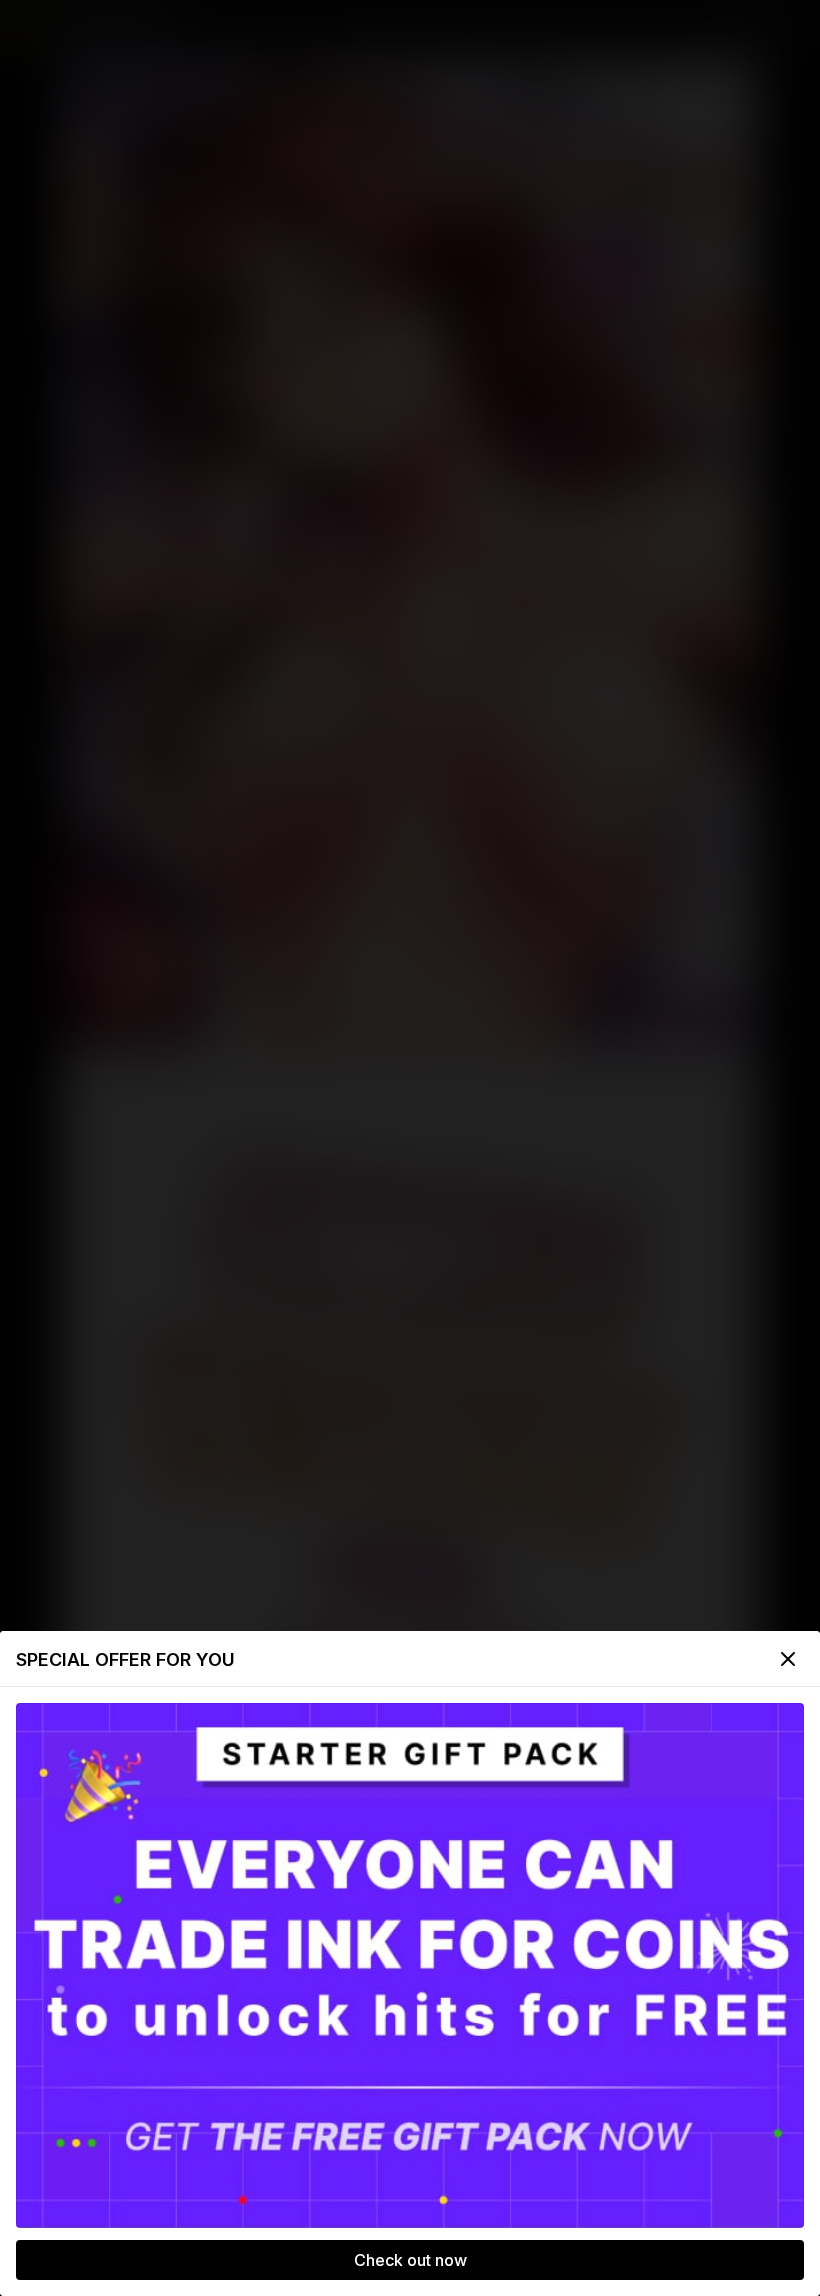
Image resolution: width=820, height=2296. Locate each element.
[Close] (788, 1659)
